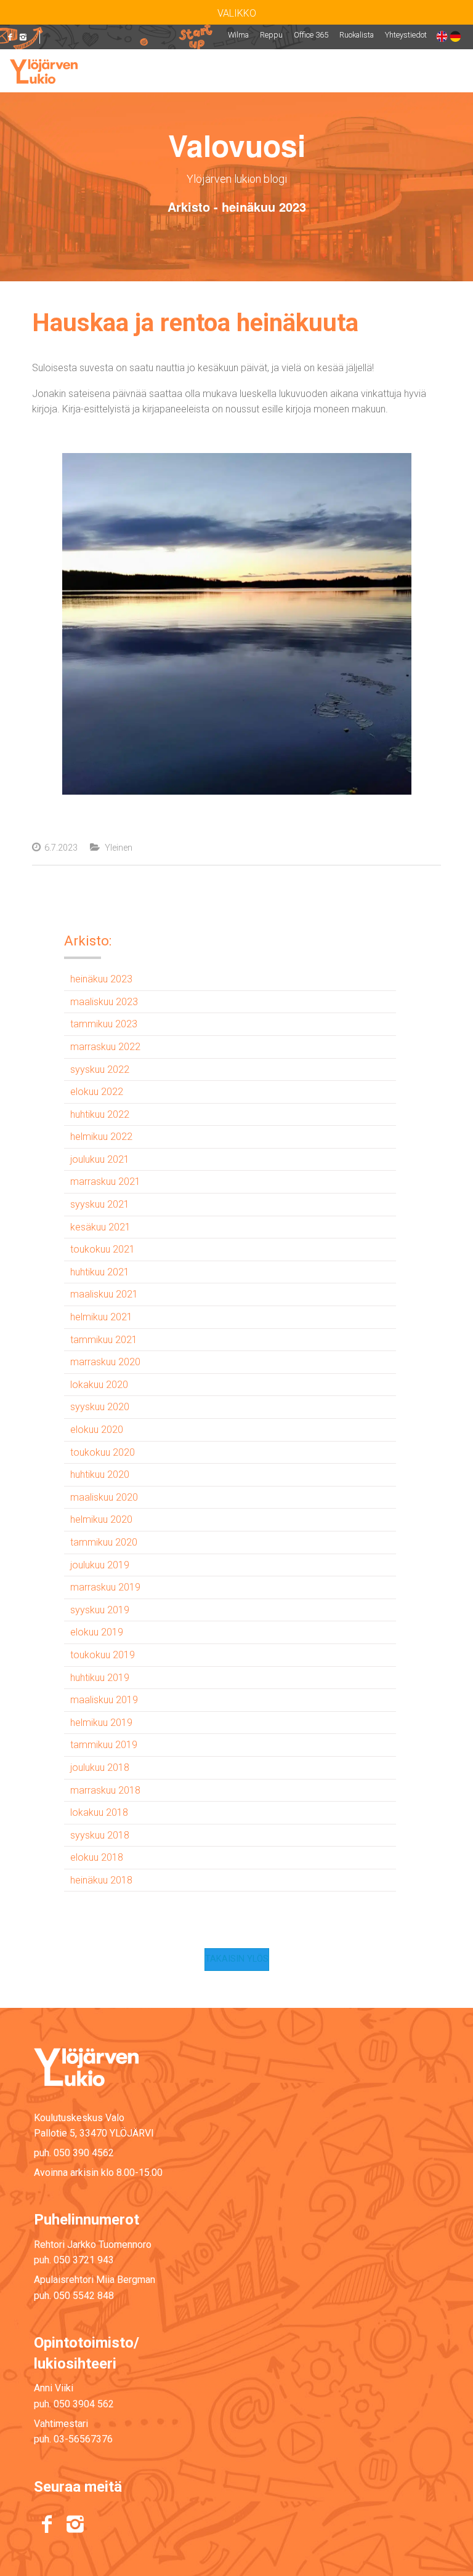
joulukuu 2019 (100, 1565)
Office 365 (311, 35)
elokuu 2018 (97, 1857)
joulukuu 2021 (100, 1159)
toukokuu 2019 (103, 1655)
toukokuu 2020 (103, 1452)
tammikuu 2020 (104, 1542)
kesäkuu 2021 (100, 1227)
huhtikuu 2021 (100, 1272)
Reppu (271, 35)
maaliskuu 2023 (104, 1002)
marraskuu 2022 (105, 1047)
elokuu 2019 (97, 1632)
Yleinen (119, 848)
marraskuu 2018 (105, 1790)
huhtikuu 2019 (100, 1678)
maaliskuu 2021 (104, 1294)
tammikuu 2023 (104, 1024)
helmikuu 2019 (101, 1723)
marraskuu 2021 (105, 1182)
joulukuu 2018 (100, 1767)
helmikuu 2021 (101, 1317)
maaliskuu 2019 (104, 1700)
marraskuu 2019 (105, 1587)
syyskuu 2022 (100, 1069)
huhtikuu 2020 (100, 1475)
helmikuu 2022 (101, 1137)
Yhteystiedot (406, 35)
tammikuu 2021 (104, 1340)
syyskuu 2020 (100, 1407)
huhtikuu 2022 (100, 1114)
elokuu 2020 (97, 1430)
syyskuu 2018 (100, 1835)
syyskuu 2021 (100, 1204)
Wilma (238, 35)
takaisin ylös (237, 1959)
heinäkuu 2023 (101, 979)
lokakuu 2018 (99, 1812)
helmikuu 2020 (101, 1519)
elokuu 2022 (97, 1092)
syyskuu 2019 (100, 1610)
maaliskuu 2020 (104, 1497)
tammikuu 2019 (104, 1745)
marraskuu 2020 (105, 1362)
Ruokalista (357, 35)
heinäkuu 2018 (101, 1880)
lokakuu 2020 (99, 1385)
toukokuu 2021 (103, 1249)
